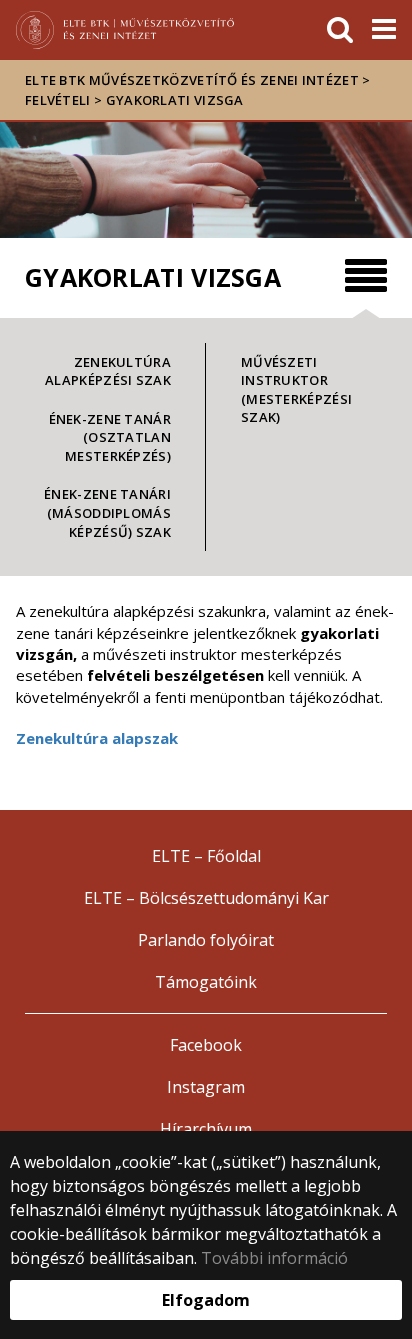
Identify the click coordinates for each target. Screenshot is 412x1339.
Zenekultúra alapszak (97, 738)
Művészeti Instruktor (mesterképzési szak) (296, 390)
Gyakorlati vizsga (175, 100)
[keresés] (340, 30)
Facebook (206, 1045)
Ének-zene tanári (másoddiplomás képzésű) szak (107, 512)
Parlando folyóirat (206, 940)
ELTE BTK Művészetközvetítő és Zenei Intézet (192, 80)
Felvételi (58, 100)
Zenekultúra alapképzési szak (108, 371)
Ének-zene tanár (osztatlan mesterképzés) (110, 437)
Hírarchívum (206, 1129)
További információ (274, 1258)
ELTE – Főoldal (206, 856)
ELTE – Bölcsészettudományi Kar (206, 898)
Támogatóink (206, 982)
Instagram (206, 1087)
